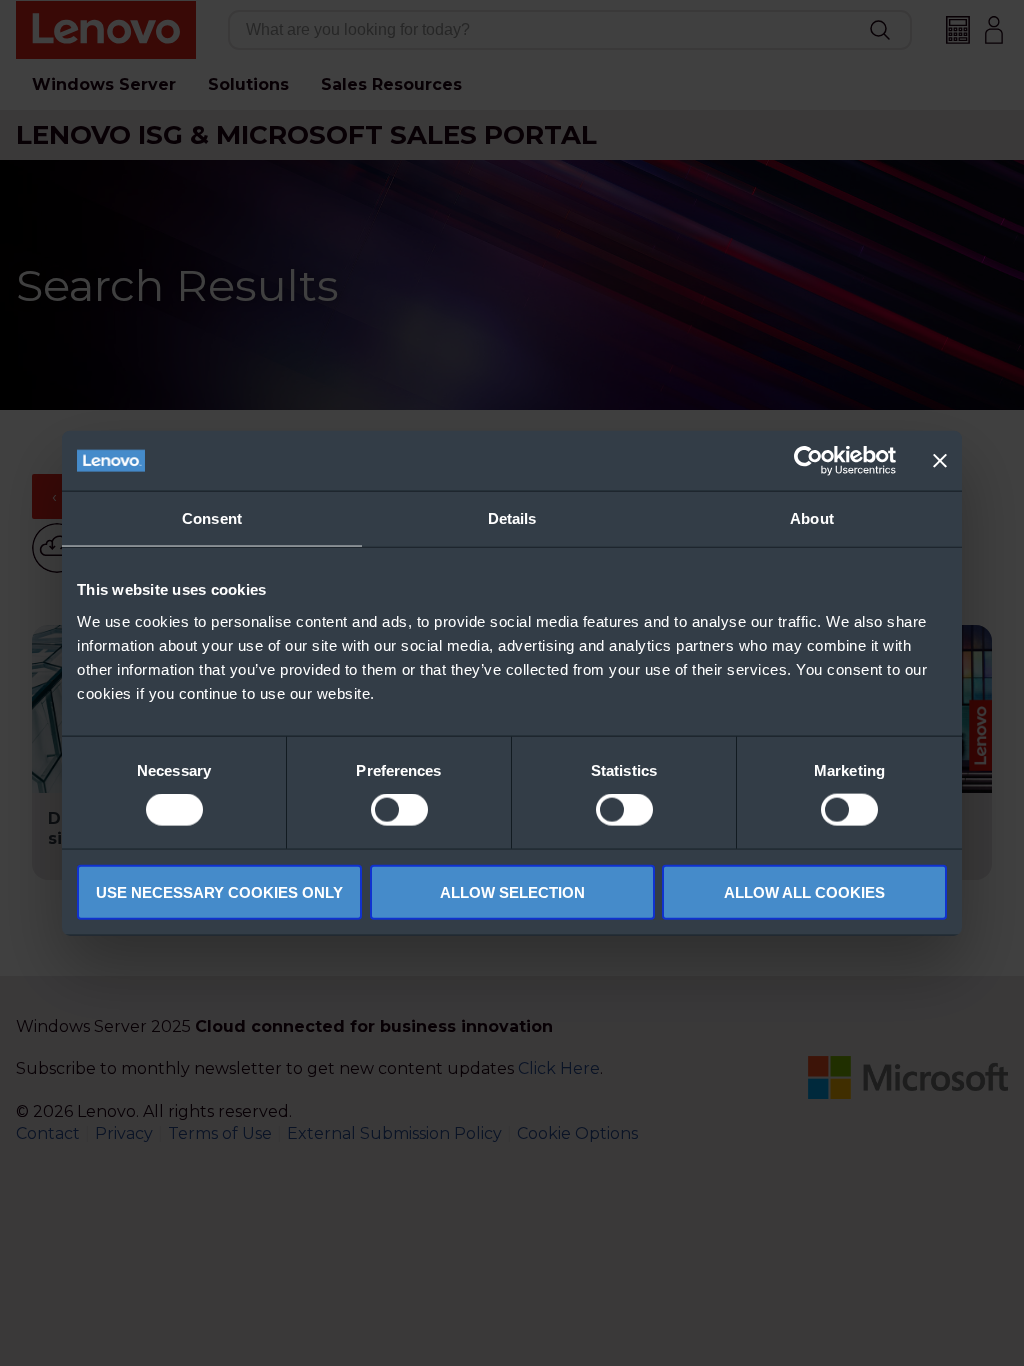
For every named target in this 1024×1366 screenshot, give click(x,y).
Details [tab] (512, 518)
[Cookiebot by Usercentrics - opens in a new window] (808, 461)
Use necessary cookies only (219, 891)
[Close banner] (940, 461)
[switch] (399, 810)
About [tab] (812, 518)
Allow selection (512, 891)
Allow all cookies (804, 891)
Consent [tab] (212, 518)
